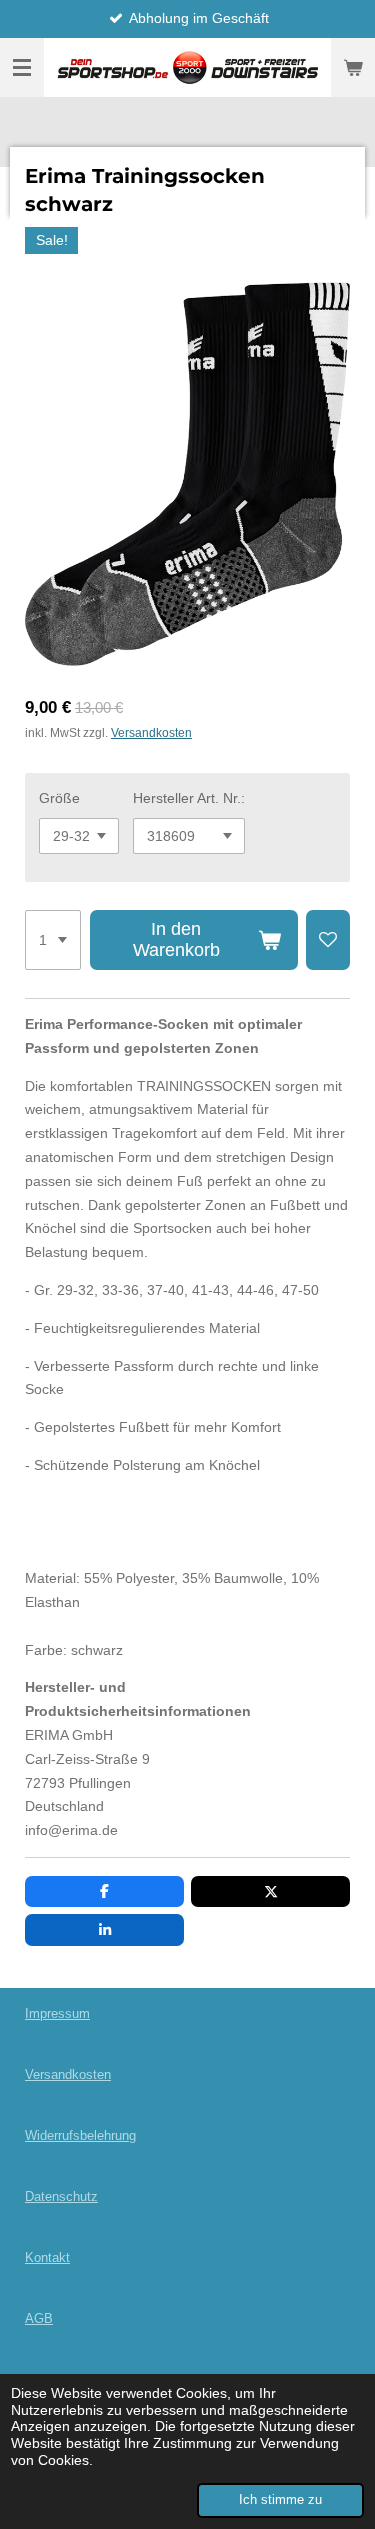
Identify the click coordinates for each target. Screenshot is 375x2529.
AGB (39, 2318)
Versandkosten (151, 732)
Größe (59, 798)
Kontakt (47, 2257)
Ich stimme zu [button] (280, 2500)
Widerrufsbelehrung (80, 2135)
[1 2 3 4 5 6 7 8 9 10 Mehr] (53, 940)
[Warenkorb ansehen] (353, 67)
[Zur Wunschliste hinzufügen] (328, 940)
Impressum (57, 2013)
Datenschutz (61, 2196)
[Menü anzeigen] (22, 67)
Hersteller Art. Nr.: (189, 798)
